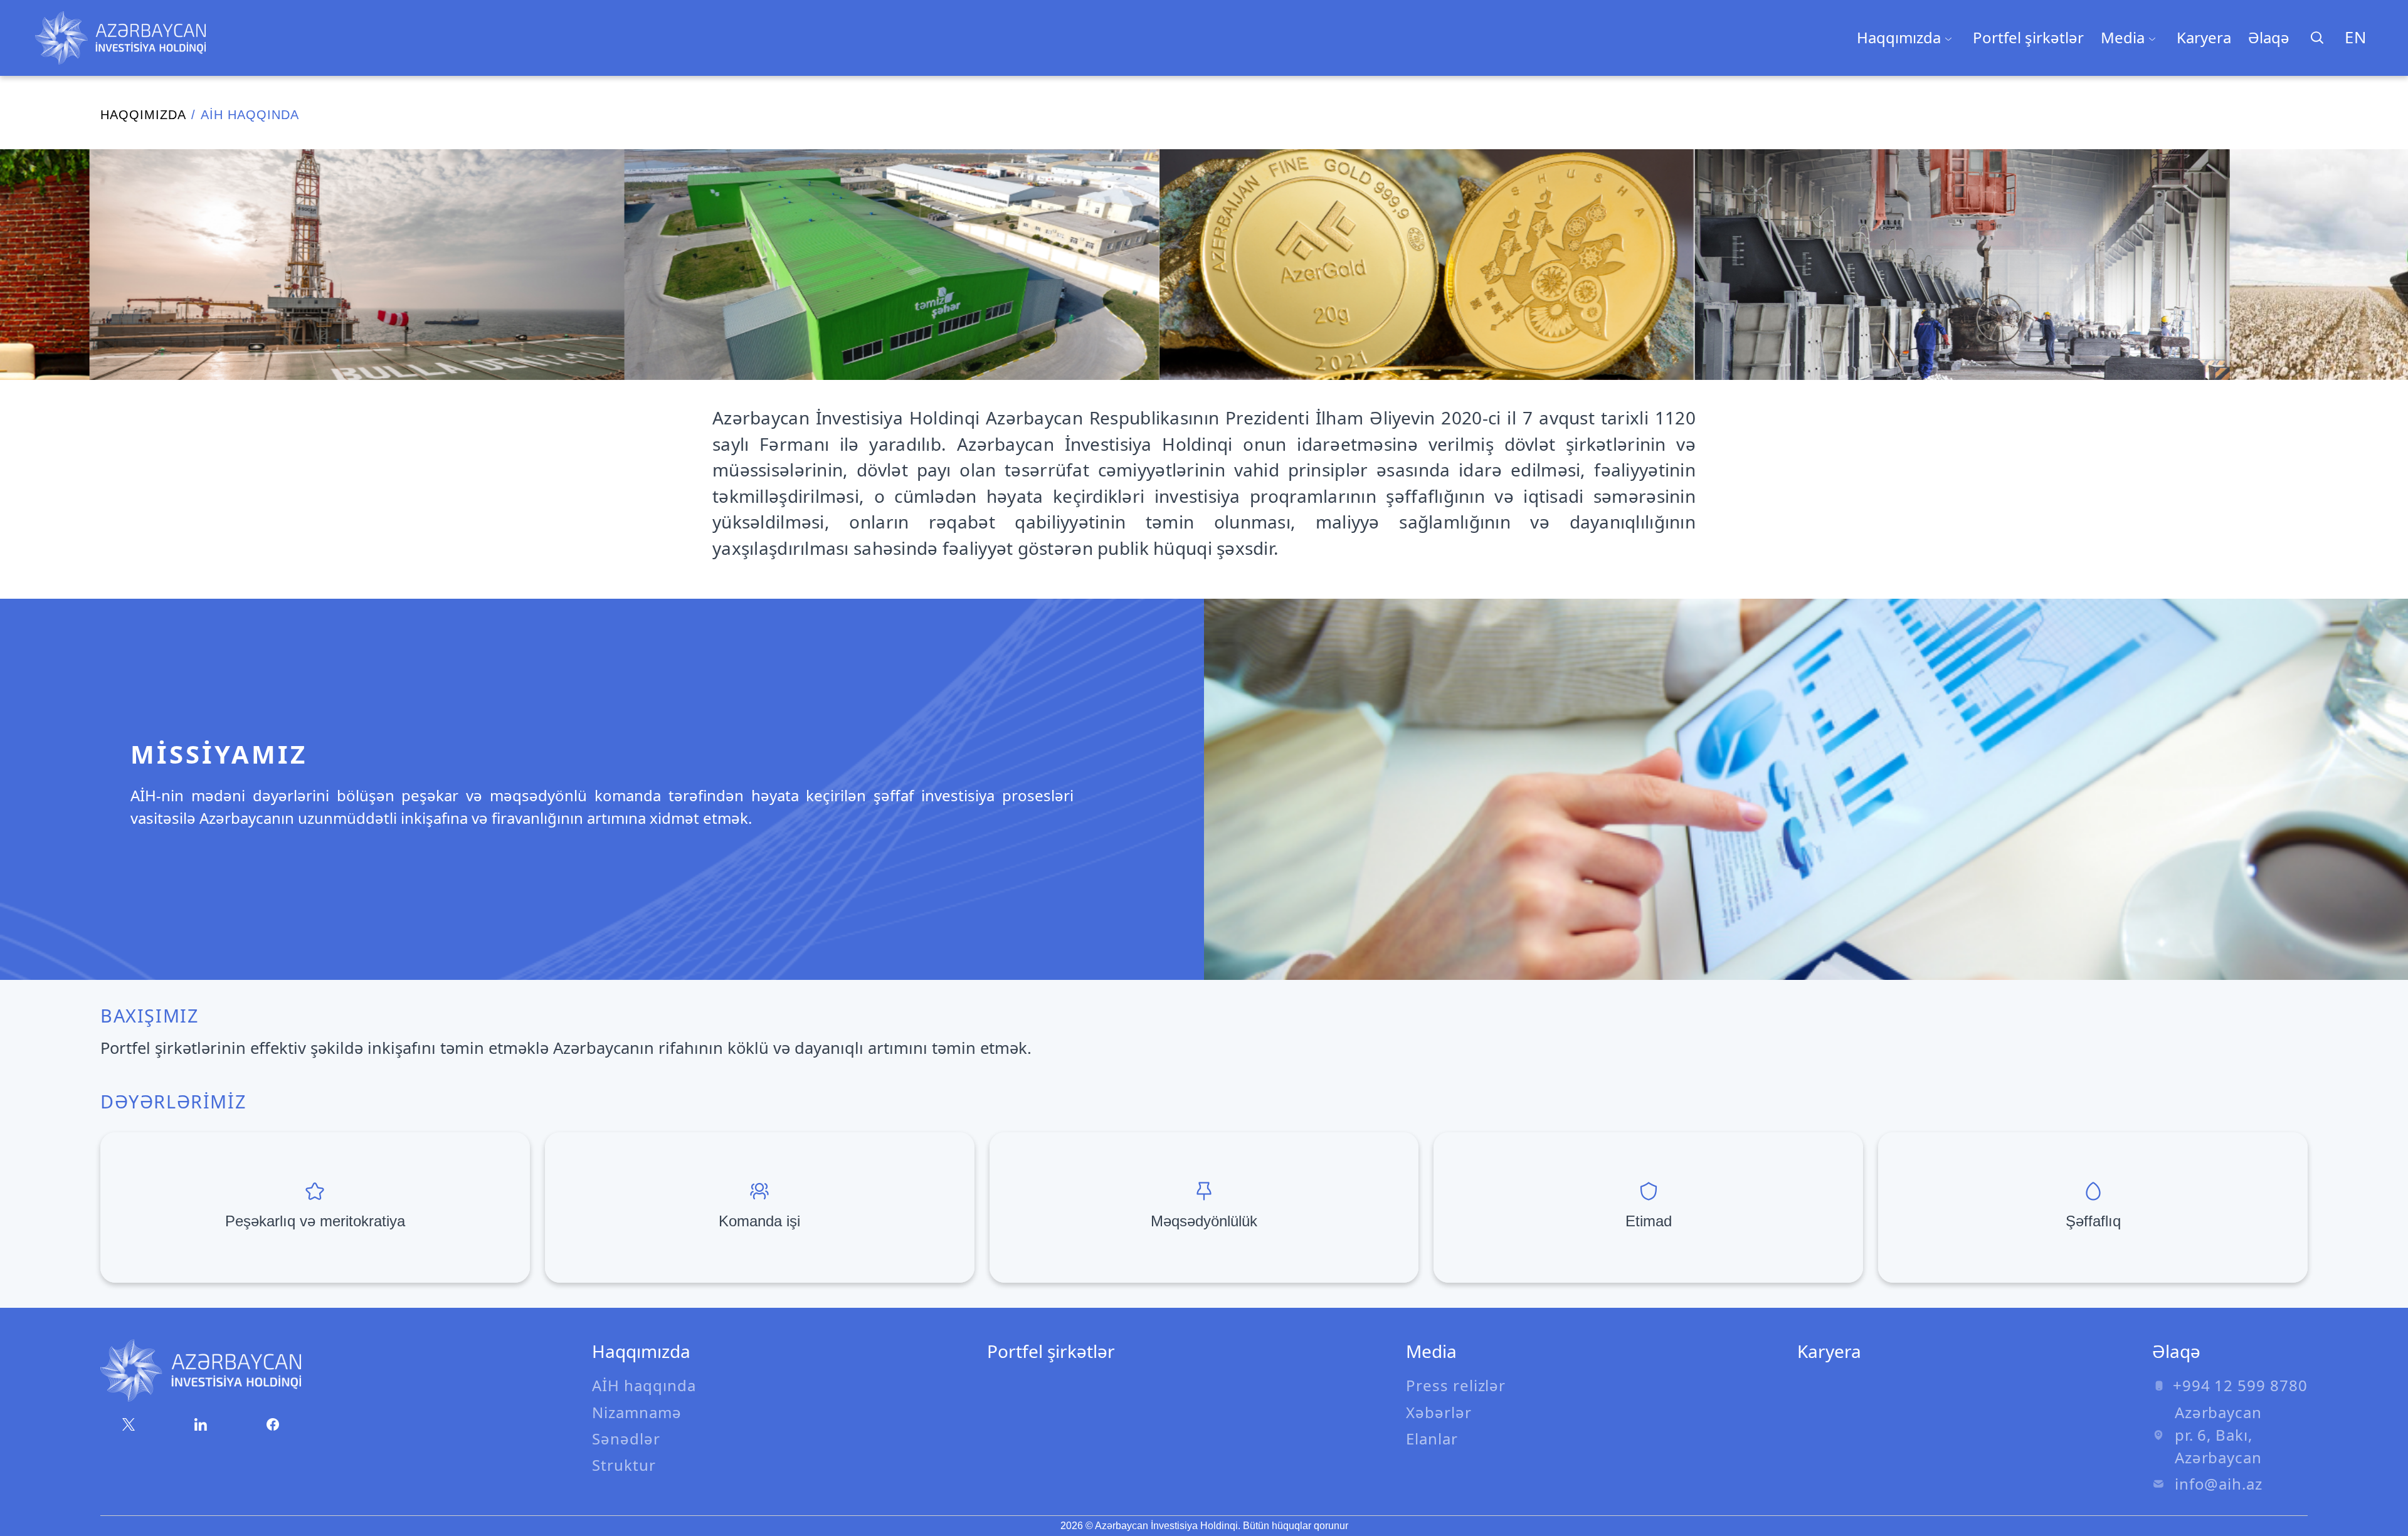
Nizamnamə (637, 1412)
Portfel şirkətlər (2028, 37)
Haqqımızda (143, 115)
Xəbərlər (1439, 1412)
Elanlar (1432, 1439)
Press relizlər (1456, 1385)
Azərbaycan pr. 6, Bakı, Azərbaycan (2219, 1435)
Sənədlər (626, 1439)
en (2356, 37)
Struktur (624, 1465)
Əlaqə (2269, 37)
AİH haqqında (644, 1385)
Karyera (2204, 37)
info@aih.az (2219, 1484)
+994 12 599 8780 (2240, 1385)
